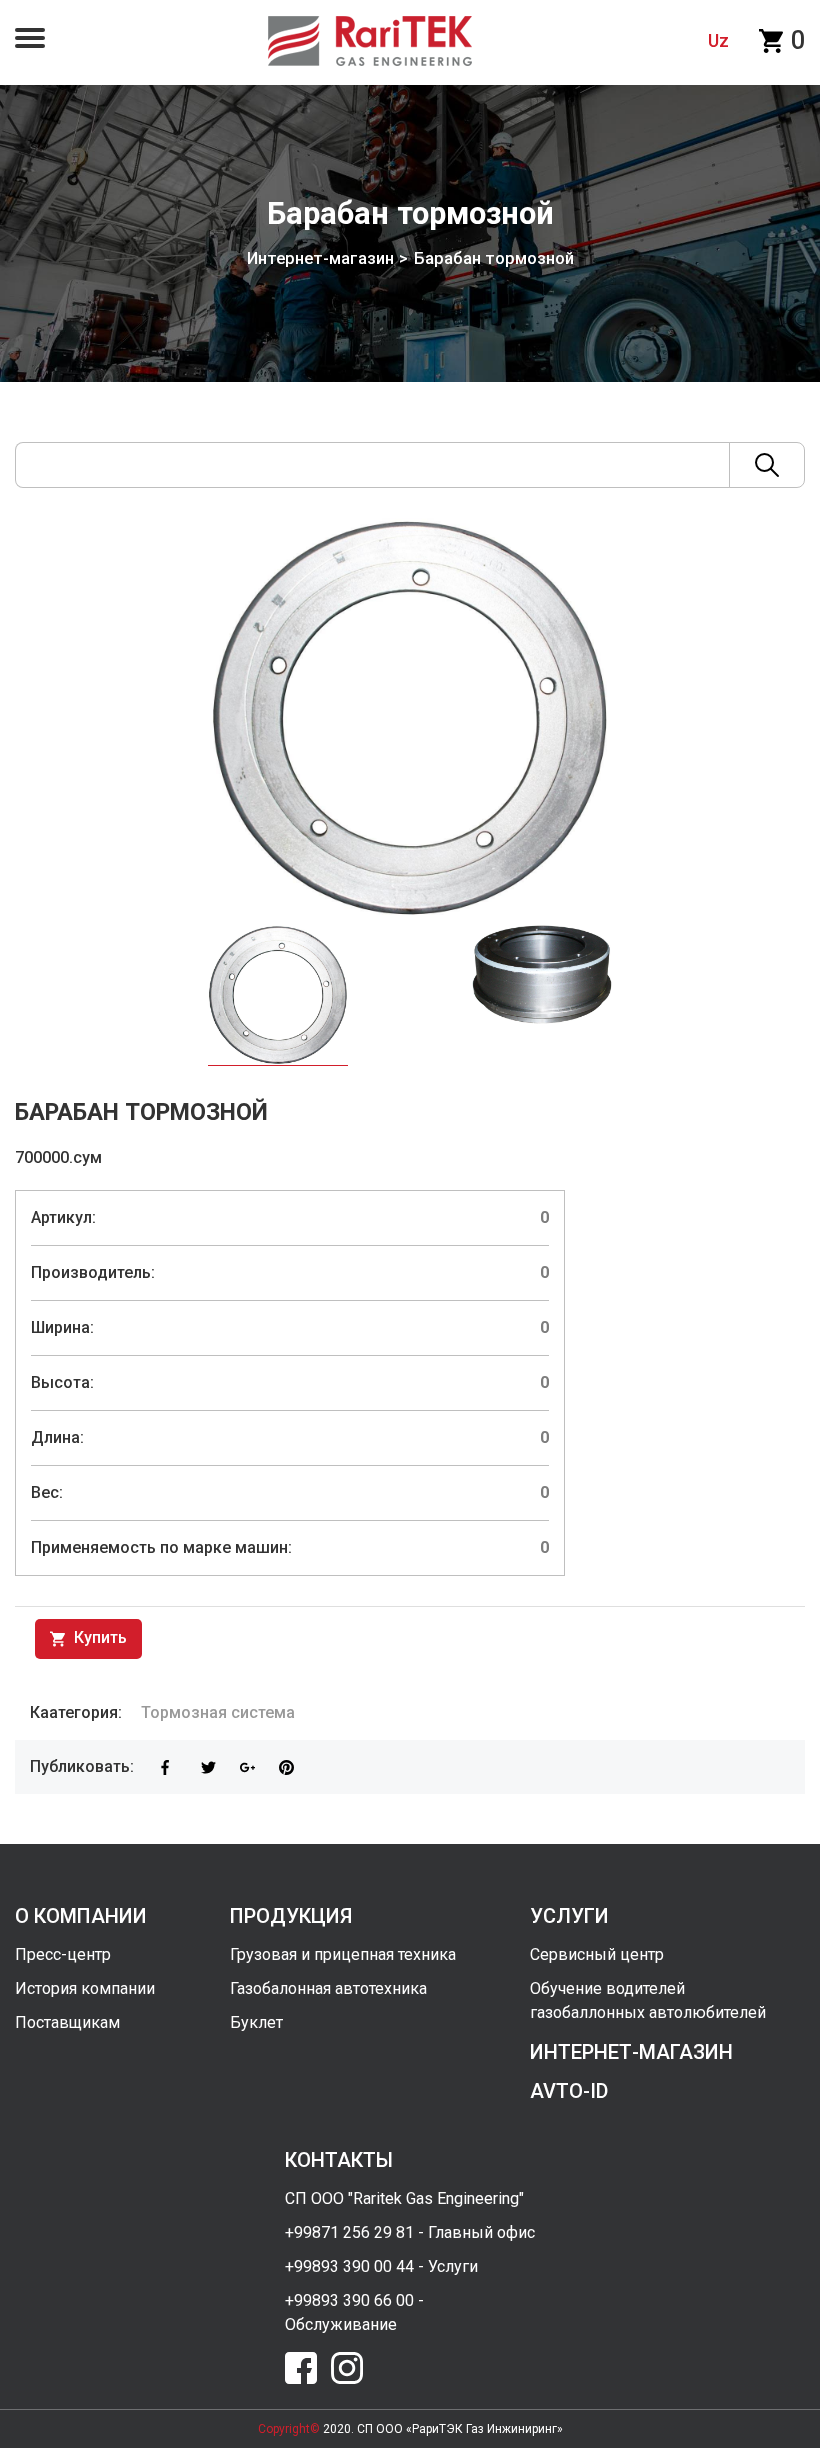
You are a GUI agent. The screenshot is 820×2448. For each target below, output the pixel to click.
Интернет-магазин (320, 258)
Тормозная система (218, 1712)
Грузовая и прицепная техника (343, 1954)
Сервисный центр (597, 1954)
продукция (291, 1916)
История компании (85, 1988)
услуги (569, 1916)
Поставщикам (67, 2022)
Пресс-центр (63, 1954)
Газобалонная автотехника (328, 1988)
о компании (81, 1916)
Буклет (256, 2022)
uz (718, 40)
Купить (98, 1637)
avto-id (569, 2091)
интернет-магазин (631, 2052)
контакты (339, 2160)
